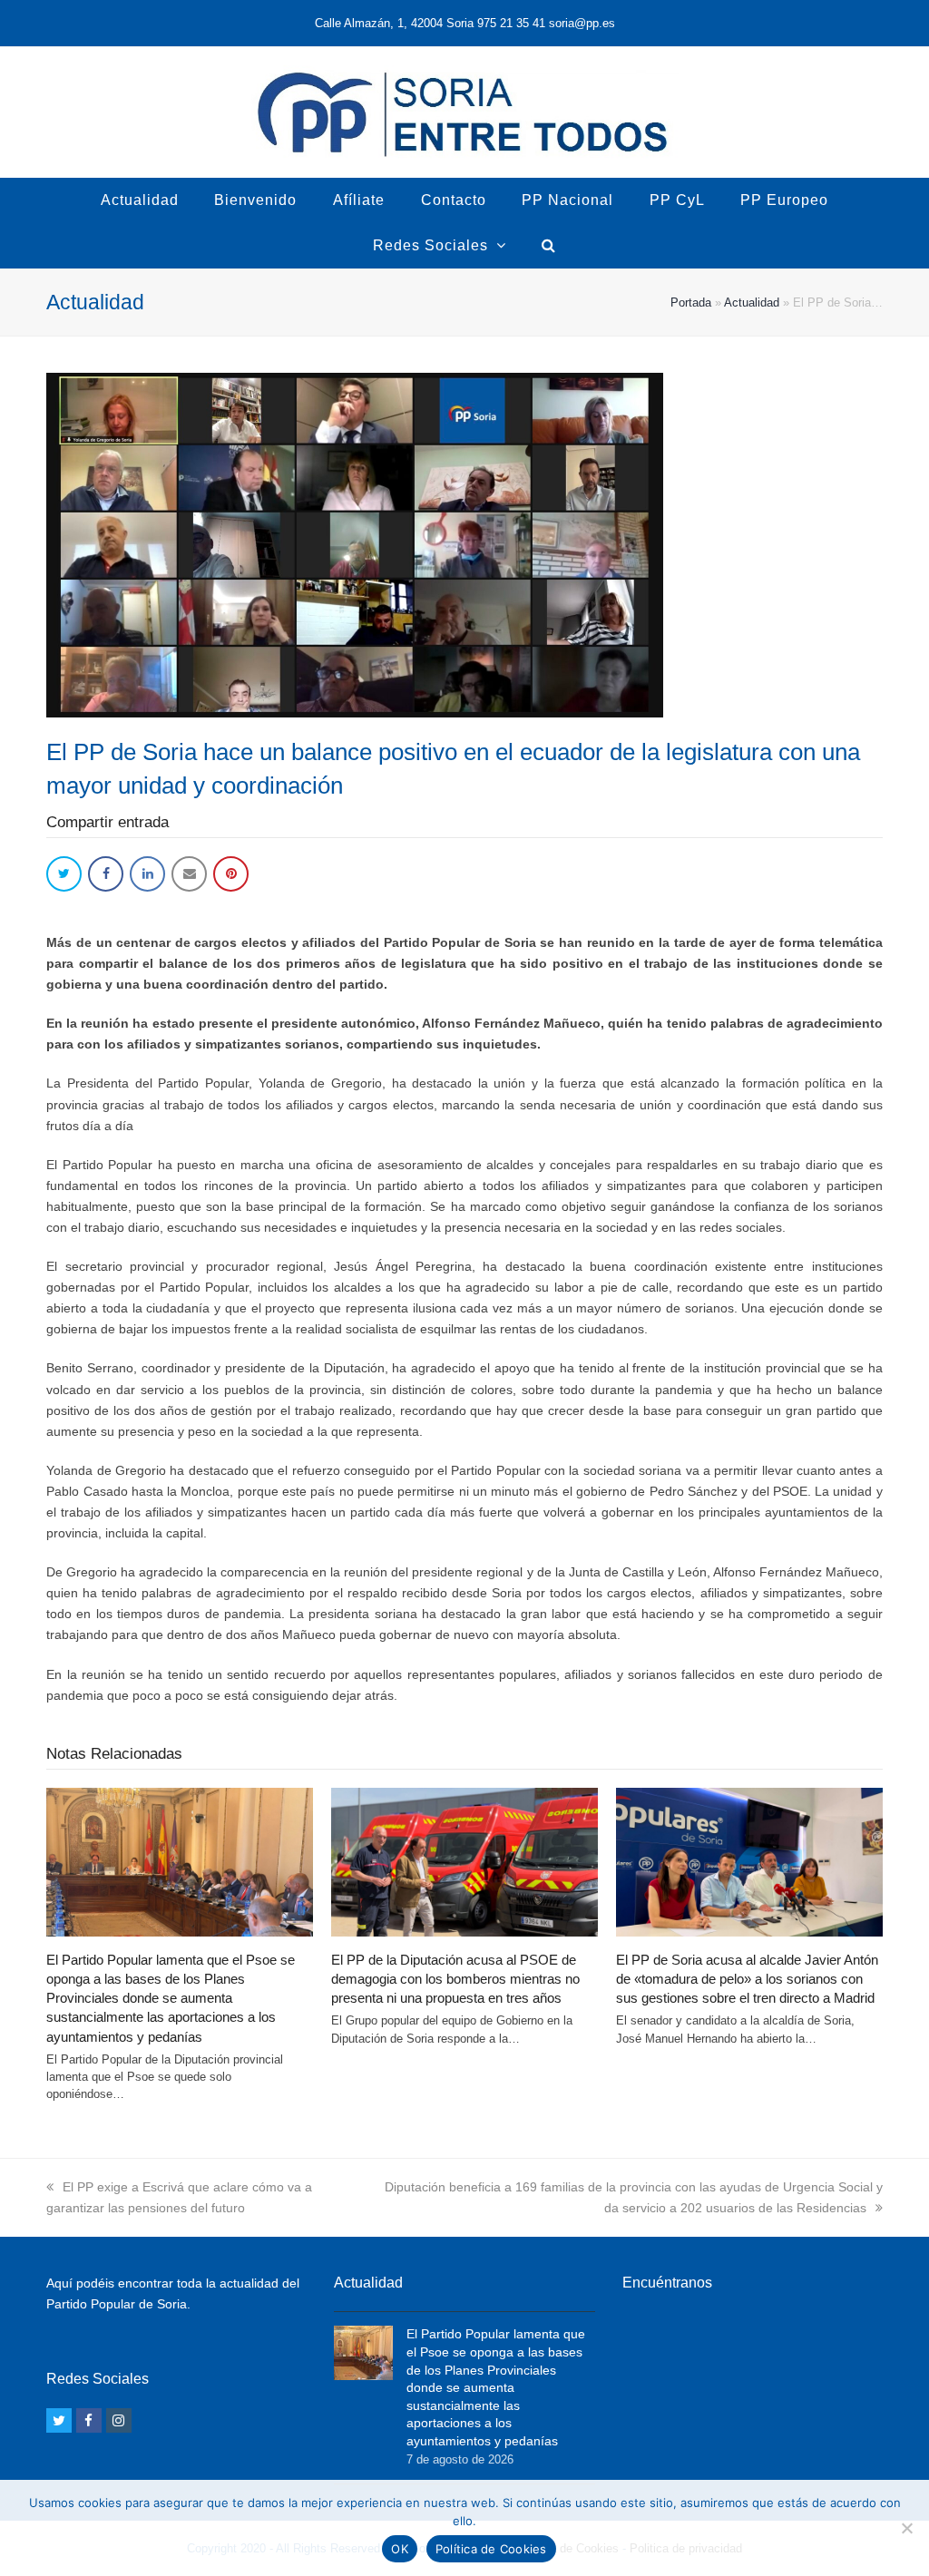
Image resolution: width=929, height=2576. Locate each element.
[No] (906, 2528)
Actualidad (752, 302)
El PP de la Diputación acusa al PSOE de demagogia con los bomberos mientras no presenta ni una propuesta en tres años (455, 1979)
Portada (691, 302)
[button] (64, 874)
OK (400, 2549)
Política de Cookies (491, 2549)
